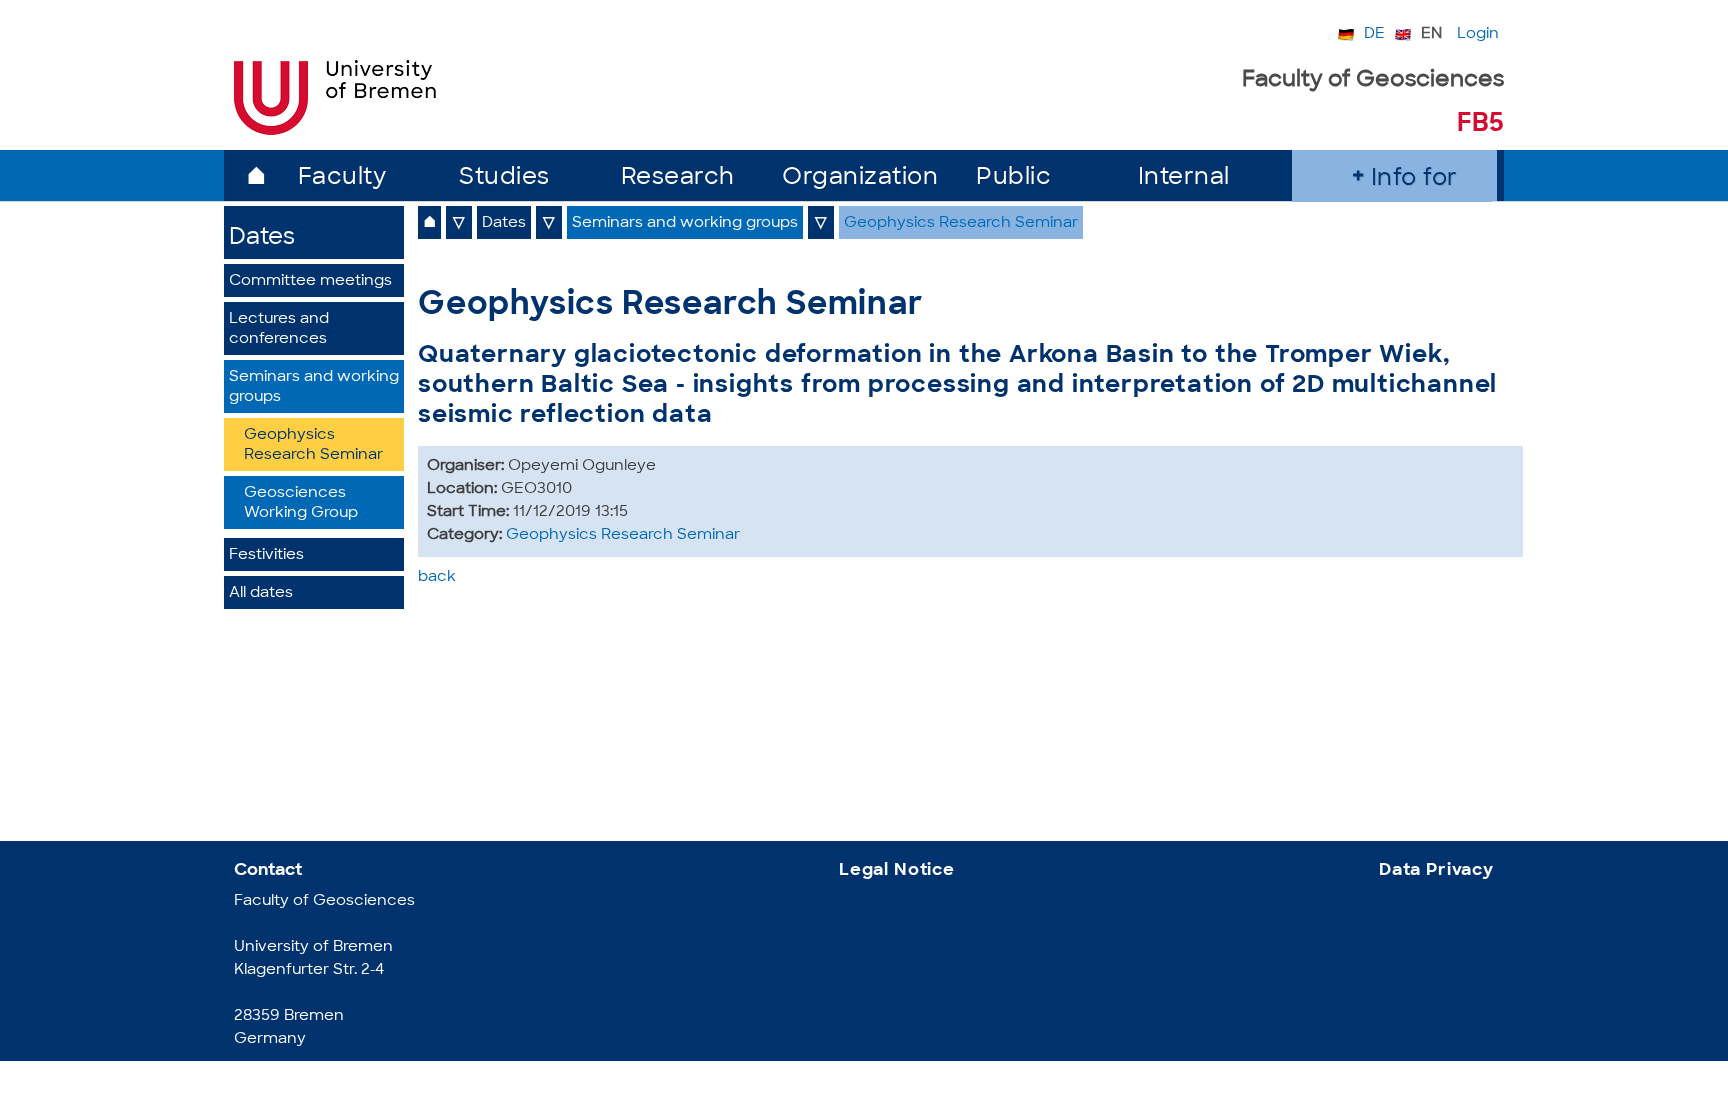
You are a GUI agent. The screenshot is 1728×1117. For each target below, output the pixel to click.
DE (1374, 34)
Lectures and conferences (279, 329)
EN (1431, 34)
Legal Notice (897, 870)
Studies (504, 178)
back (437, 577)
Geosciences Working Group (301, 503)
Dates (262, 238)
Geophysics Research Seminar (313, 445)
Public (1013, 178)
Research (678, 178)
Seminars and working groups (314, 387)
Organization (860, 178)
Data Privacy (1436, 870)
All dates (261, 593)
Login (1478, 34)
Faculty (342, 178)
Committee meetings (310, 281)
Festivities (266, 555)
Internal (1184, 178)
